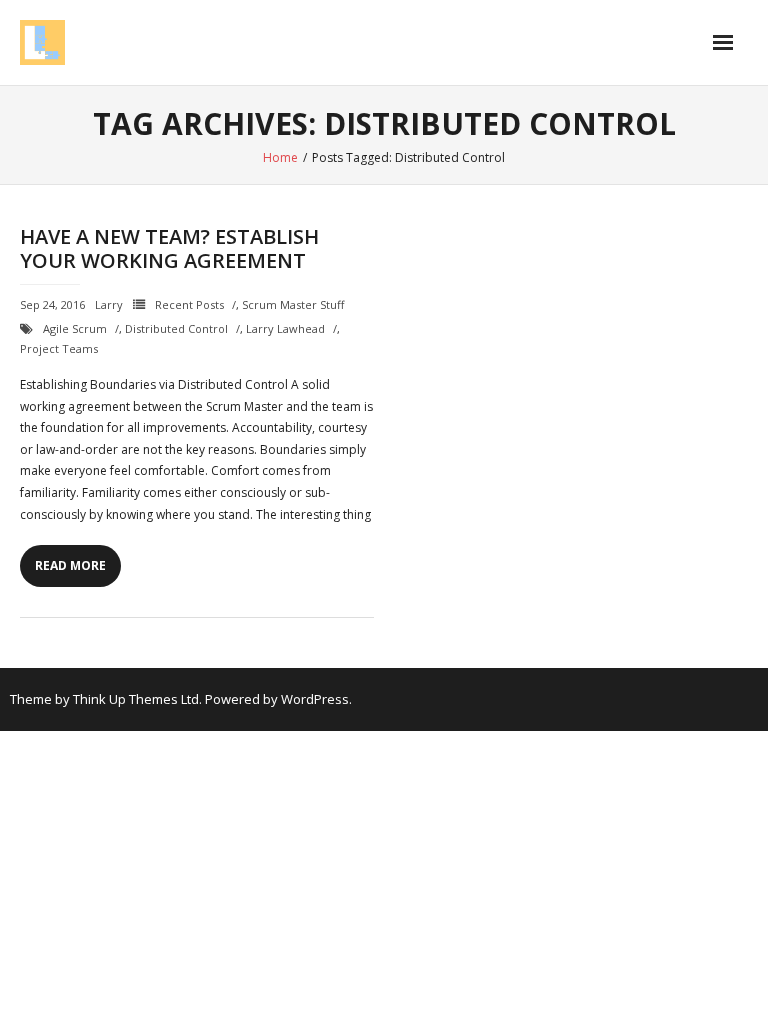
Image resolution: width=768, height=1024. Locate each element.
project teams (59, 348)
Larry (109, 304)
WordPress (315, 699)
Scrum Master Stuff (293, 304)
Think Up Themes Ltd (136, 699)
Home (280, 157)
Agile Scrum (75, 328)
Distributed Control (176, 328)
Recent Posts (189, 304)
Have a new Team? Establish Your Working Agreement (169, 248)
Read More (70, 565)
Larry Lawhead (285, 328)
